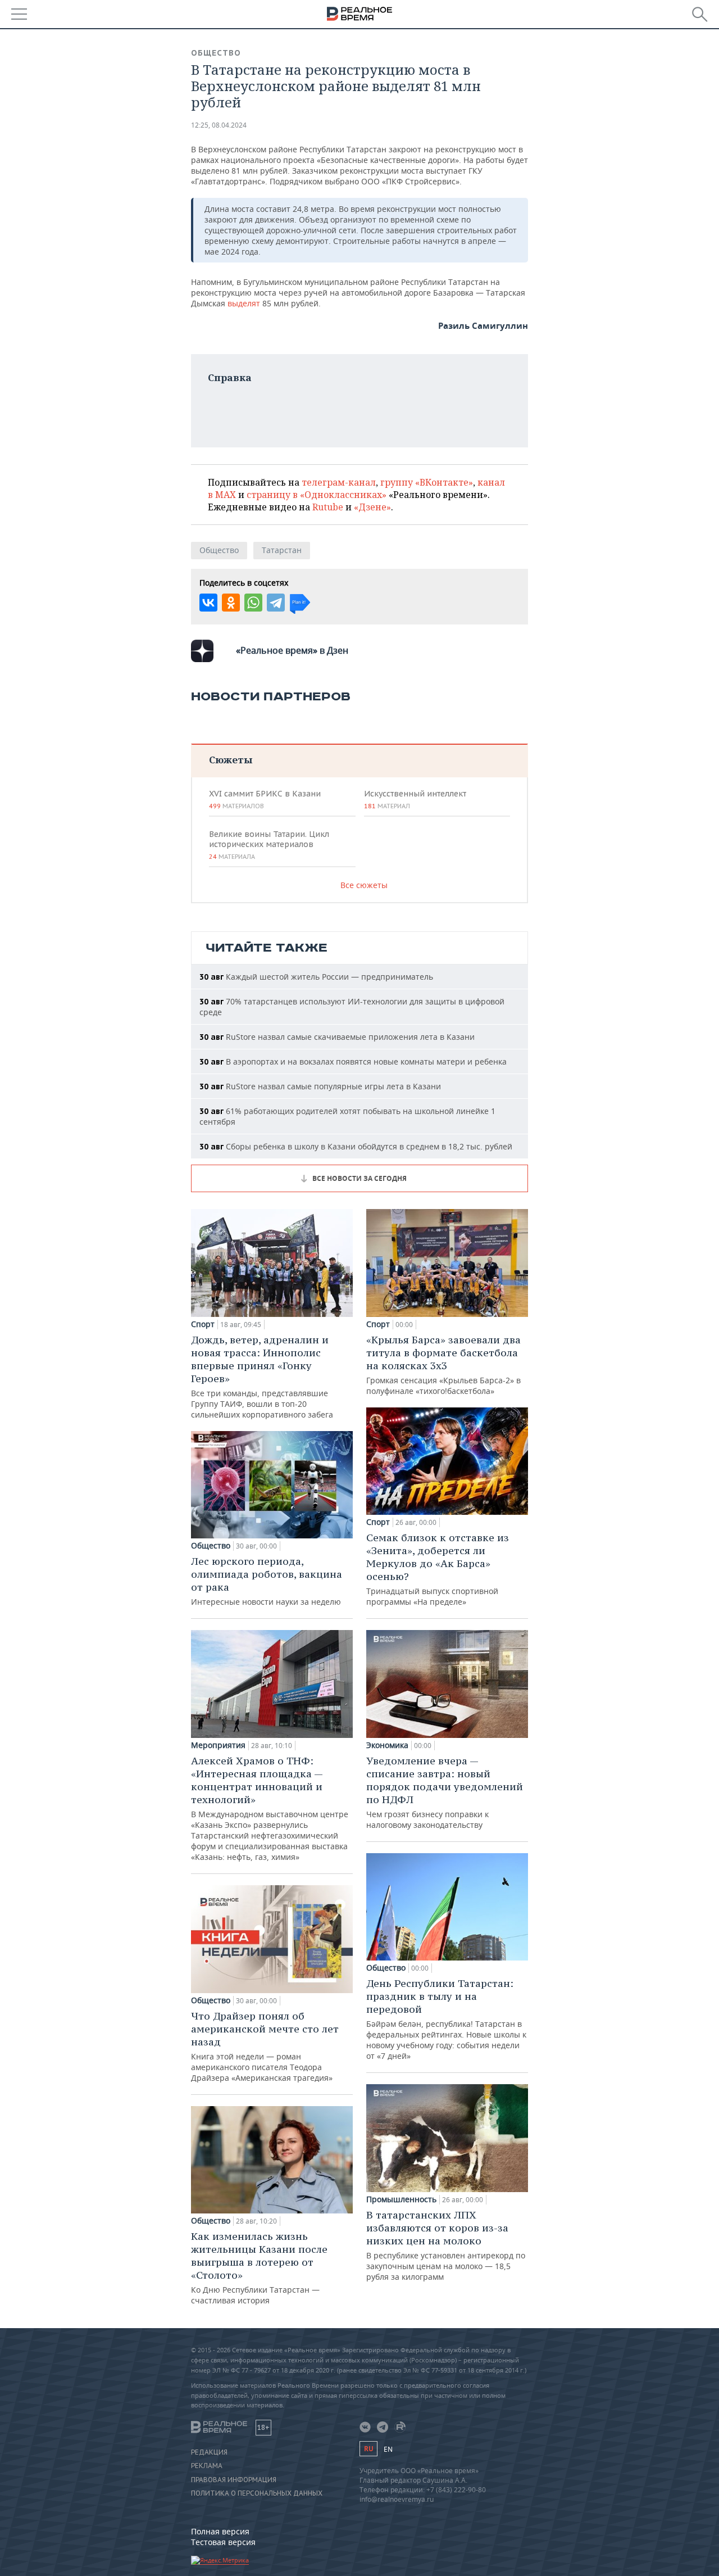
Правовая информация (234, 2480)
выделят (245, 303)
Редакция (209, 2452)
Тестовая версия (223, 2542)
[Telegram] (276, 603)
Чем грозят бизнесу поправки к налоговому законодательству (445, 1792)
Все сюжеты (364, 885)
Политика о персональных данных (257, 2493)
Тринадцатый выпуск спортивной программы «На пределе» (438, 1569)
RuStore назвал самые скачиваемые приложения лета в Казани (337, 1037)
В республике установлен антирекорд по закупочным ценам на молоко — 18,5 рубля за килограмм (446, 2245)
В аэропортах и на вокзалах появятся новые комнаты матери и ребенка (353, 1061)
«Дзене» (372, 507)
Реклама (207, 2466)
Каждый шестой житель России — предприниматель (316, 977)
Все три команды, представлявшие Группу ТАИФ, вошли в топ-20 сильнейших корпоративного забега (262, 1377)
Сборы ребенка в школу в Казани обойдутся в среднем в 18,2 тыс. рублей (356, 1146)
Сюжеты (231, 760)
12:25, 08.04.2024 (219, 125)
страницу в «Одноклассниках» (317, 495)
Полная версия (220, 2531)
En (388, 2449)
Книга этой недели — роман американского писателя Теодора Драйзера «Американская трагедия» (265, 2046)
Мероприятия (218, 1745)
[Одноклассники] (231, 603)
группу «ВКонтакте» (427, 482)
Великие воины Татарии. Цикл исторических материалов (269, 845)
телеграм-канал (339, 482)
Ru (368, 2449)
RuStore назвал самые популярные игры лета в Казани (320, 1086)
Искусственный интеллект (415, 799)
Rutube (328, 507)
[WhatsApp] (253, 603)
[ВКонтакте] (208, 603)
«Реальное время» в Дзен (292, 650)
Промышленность (401, 2199)
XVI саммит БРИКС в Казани (265, 799)
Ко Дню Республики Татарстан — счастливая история (259, 2268)
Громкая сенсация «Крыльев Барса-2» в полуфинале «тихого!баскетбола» (443, 1365)
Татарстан (282, 550)
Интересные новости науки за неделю (267, 1581)
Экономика (387, 1745)
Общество (216, 53)
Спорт (203, 1324)
